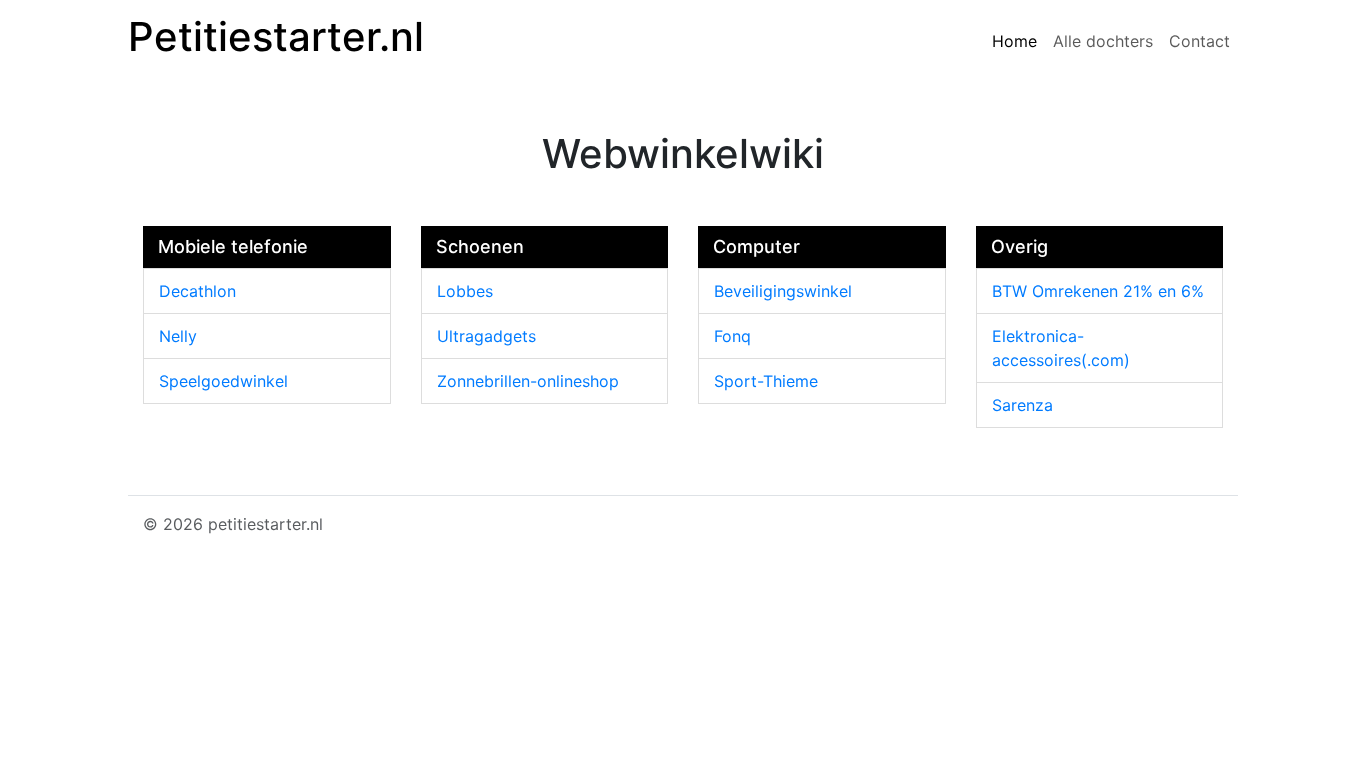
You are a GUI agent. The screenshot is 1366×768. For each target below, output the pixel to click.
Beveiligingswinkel (783, 291)
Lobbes (465, 291)
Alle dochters (1103, 41)
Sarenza (1022, 405)
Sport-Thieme (766, 381)
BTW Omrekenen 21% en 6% (1098, 291)
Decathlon (197, 291)
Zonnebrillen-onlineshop (528, 381)
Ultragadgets (486, 336)
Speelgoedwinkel (223, 381)
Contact (1199, 41)
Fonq (732, 336)
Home (1014, 41)
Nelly (178, 336)
